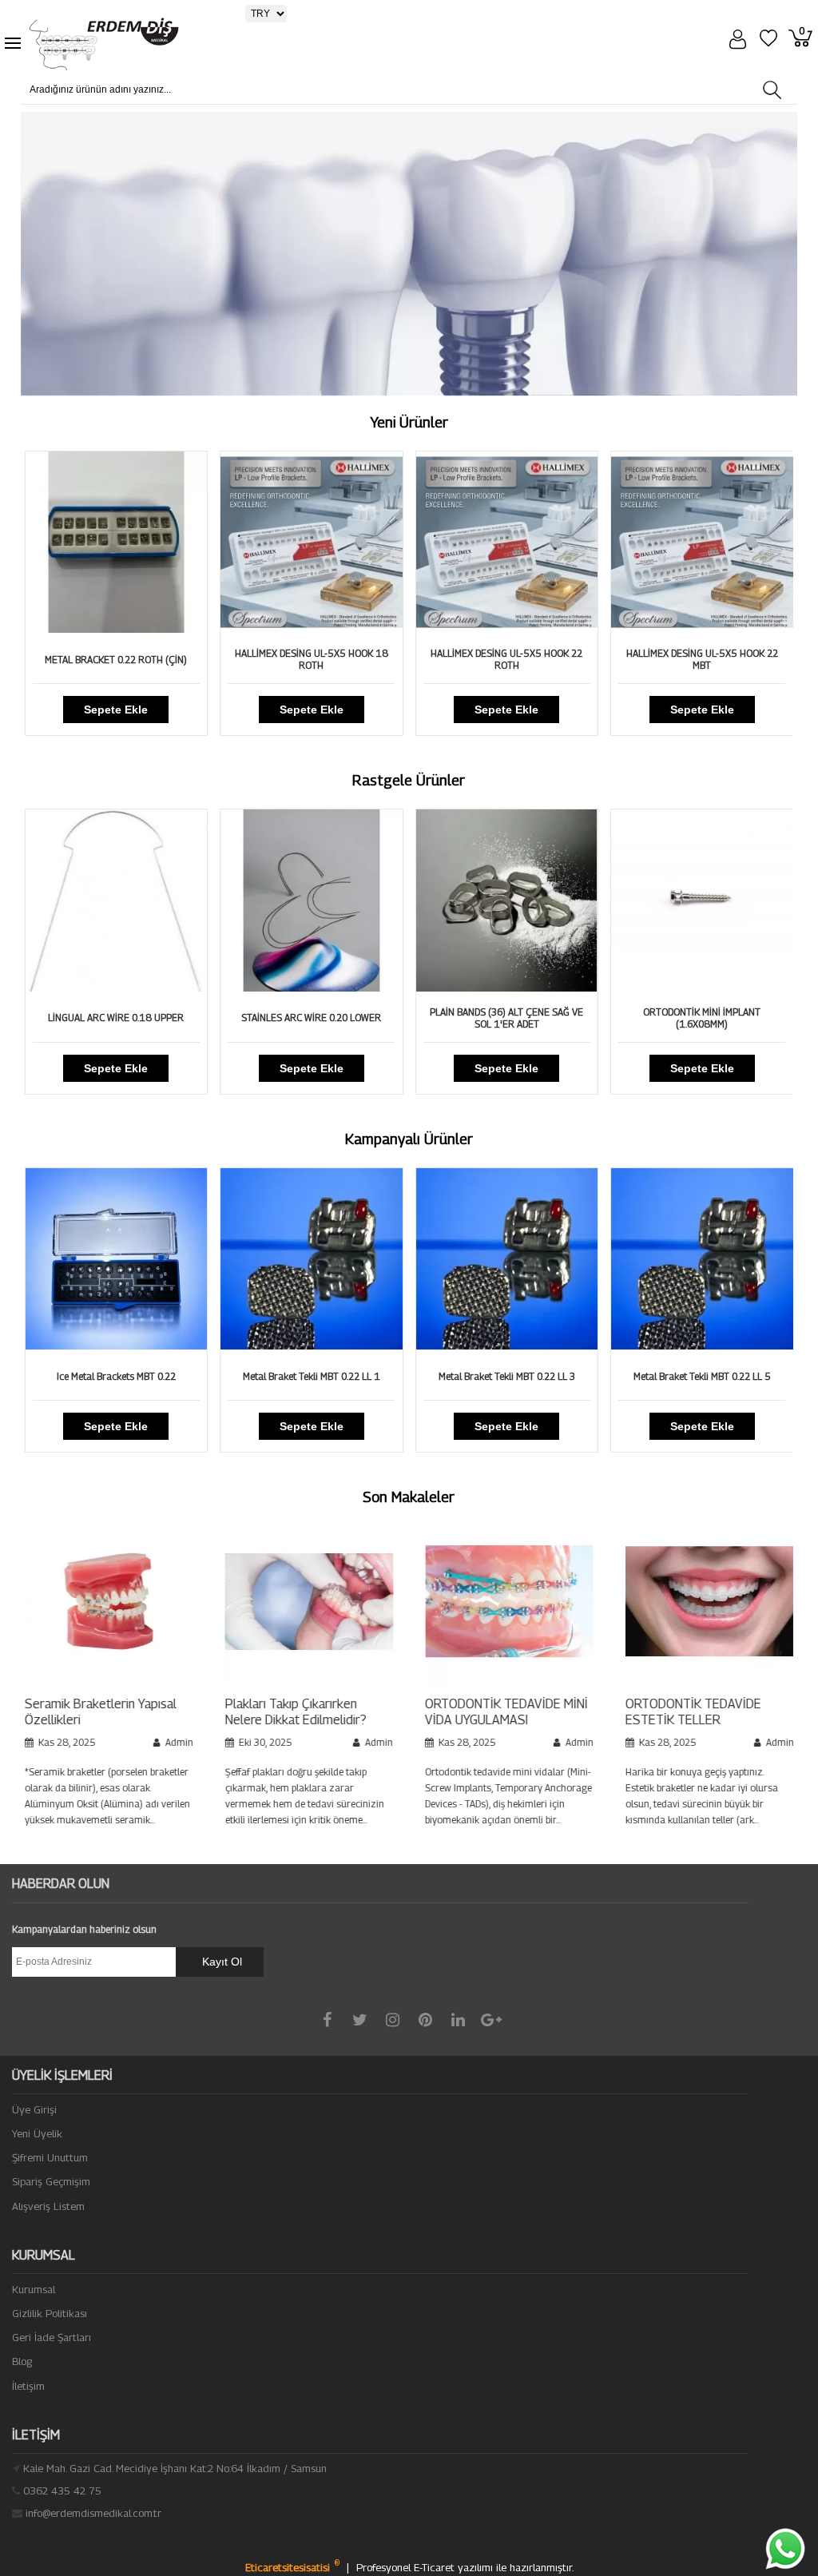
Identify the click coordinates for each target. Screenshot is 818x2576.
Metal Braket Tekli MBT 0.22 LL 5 (518, 1376)
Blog (22, 2361)
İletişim (28, 2386)
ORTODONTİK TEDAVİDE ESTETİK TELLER (559, 1712)
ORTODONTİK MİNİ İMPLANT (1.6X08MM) (518, 1018)
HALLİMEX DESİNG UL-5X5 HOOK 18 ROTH (128, 659)
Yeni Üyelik (37, 2133)
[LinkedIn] (458, 2020)
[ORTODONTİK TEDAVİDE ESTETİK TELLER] (576, 1682)
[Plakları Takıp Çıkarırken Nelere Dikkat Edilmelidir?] (175, 1682)
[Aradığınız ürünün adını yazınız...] (771, 90)
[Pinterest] (425, 2020)
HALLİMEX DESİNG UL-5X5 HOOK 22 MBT (518, 659)
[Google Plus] (491, 2020)
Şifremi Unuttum (50, 2157)
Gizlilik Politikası (50, 2313)
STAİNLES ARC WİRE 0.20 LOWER (127, 1018)
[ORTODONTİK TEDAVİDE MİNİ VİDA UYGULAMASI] (375, 1682)
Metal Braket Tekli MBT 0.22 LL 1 (128, 1376)
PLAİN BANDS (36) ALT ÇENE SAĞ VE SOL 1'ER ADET (323, 1018)
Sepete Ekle (128, 710)
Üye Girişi (34, 2109)
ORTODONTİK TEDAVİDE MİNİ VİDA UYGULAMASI (372, 1712)
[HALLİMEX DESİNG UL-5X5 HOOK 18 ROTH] (128, 629)
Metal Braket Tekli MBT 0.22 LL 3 (323, 1376)
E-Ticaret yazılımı (455, 2567)
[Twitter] (360, 2020)
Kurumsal (34, 2289)
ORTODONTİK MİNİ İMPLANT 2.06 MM (713, 1018)
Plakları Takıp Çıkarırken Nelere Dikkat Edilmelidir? (161, 1712)
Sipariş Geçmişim (51, 2181)
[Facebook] (327, 2020)
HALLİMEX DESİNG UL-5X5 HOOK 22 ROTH (323, 659)
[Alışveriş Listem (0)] (771, 40)
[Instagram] (393, 2020)
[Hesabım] (740, 41)
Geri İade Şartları (52, 2337)
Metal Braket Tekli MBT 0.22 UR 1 (713, 1376)
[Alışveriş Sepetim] (803, 40)
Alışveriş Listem (48, 2206)
